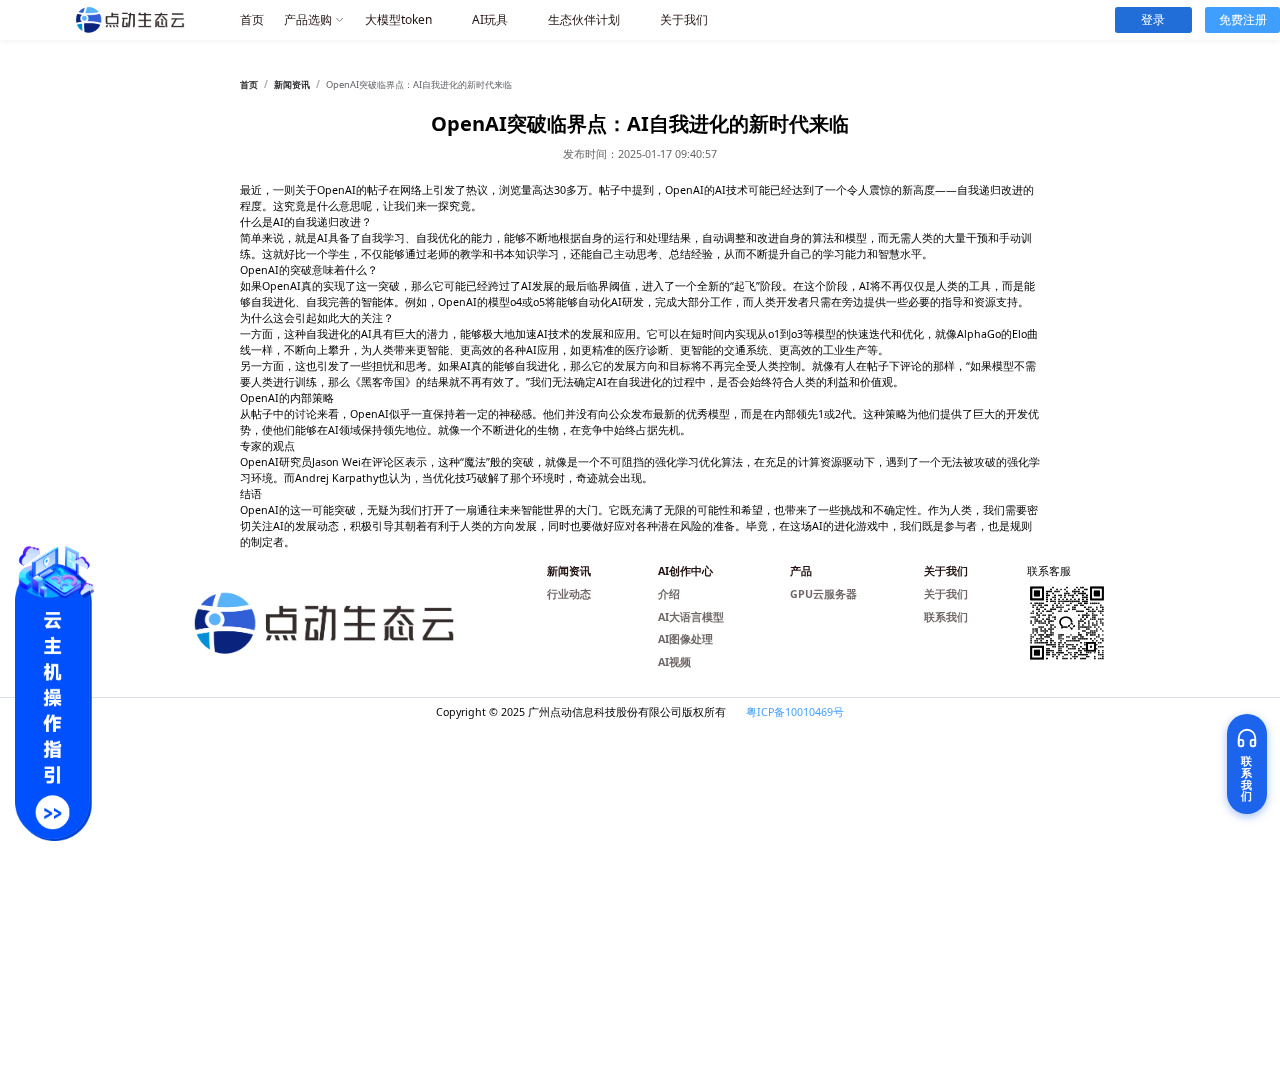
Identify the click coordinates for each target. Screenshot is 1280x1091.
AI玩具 (490, 19)
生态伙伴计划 (584, 19)
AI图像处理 (685, 639)
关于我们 (684, 19)
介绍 (669, 594)
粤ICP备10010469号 (795, 712)
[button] (314, 20)
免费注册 (1243, 19)
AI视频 (674, 662)
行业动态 (569, 594)
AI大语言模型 (691, 617)
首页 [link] (249, 84)
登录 (1153, 19)
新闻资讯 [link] (292, 84)
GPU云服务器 (823, 594)
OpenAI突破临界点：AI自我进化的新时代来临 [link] (419, 84)
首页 (252, 19)
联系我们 (946, 617)
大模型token (398, 19)
